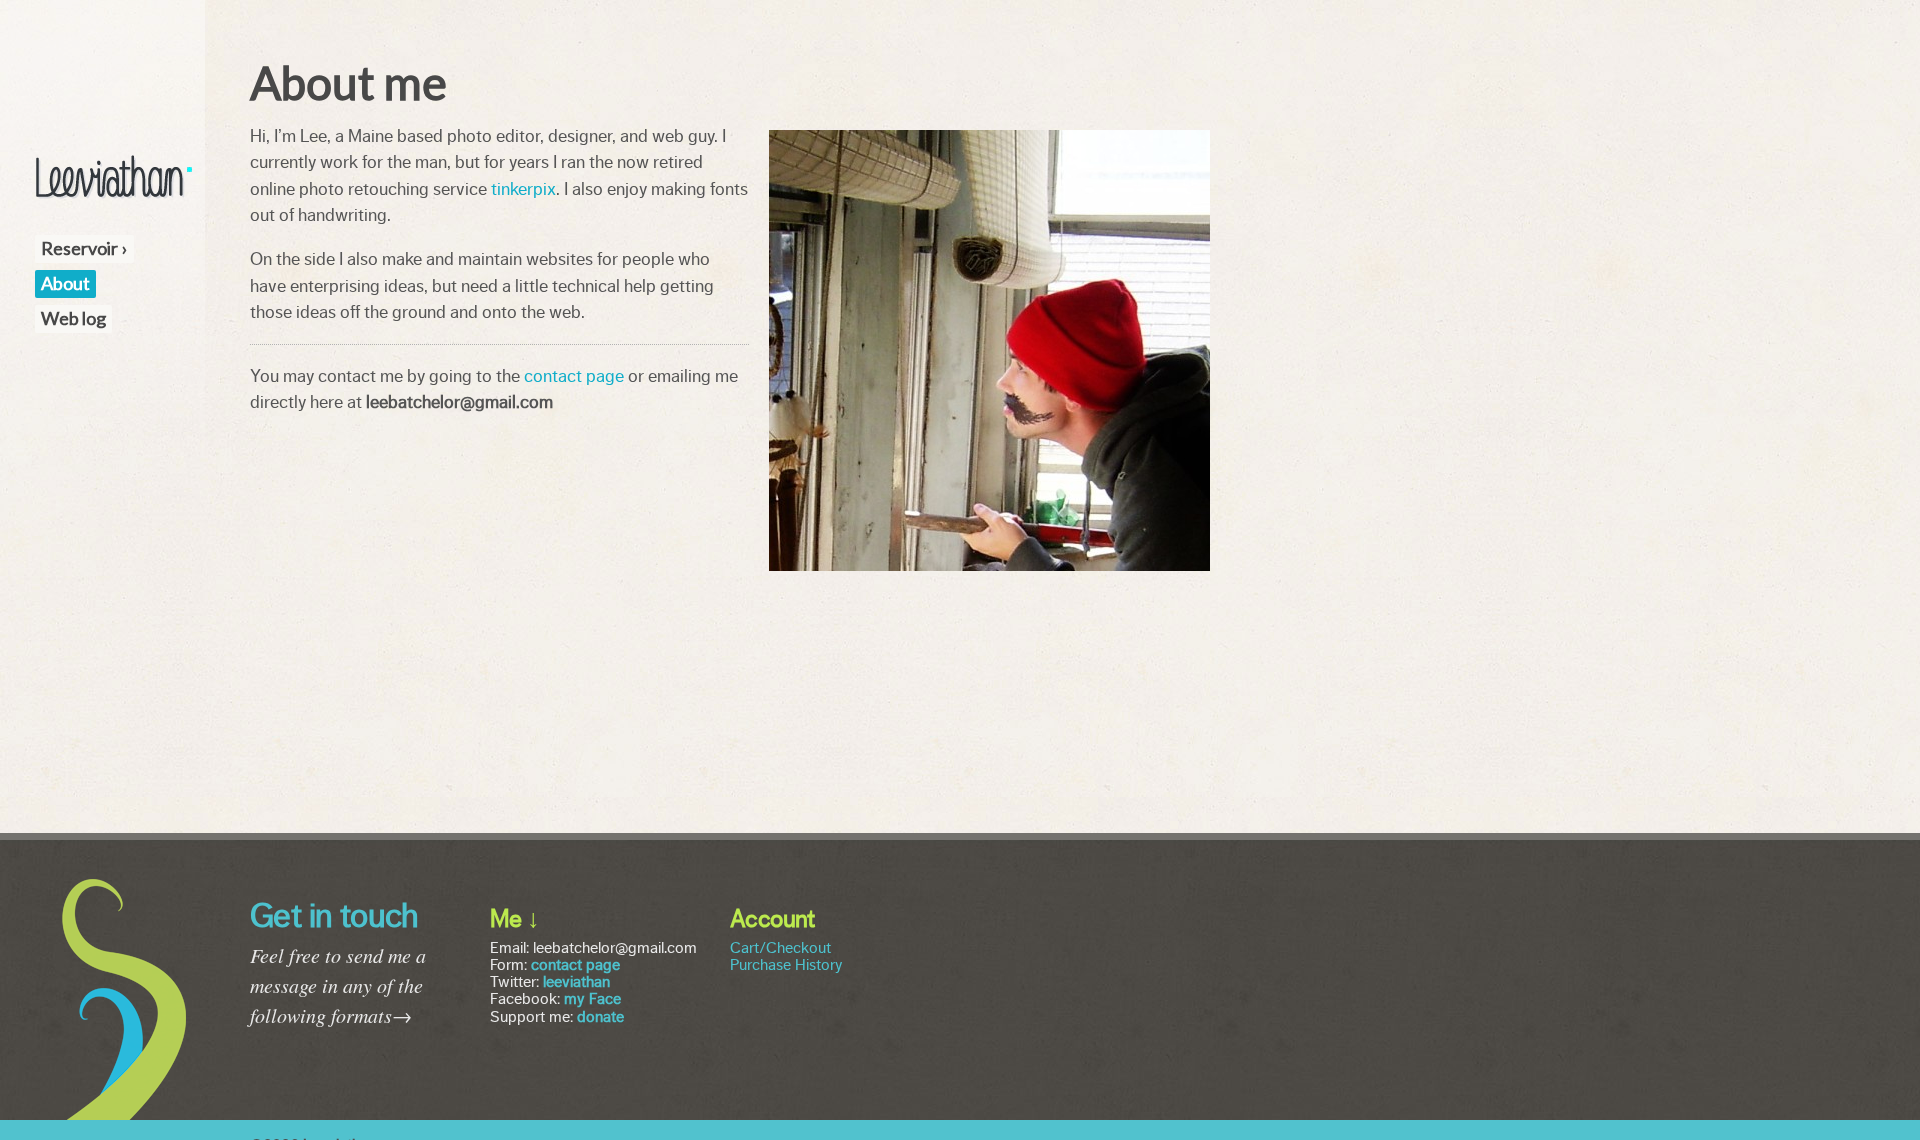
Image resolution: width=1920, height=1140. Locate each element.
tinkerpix (523, 189)
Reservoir (79, 248)
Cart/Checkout (780, 948)
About (65, 283)
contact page (574, 376)
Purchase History (786, 965)
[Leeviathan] (114, 195)
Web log (73, 318)
